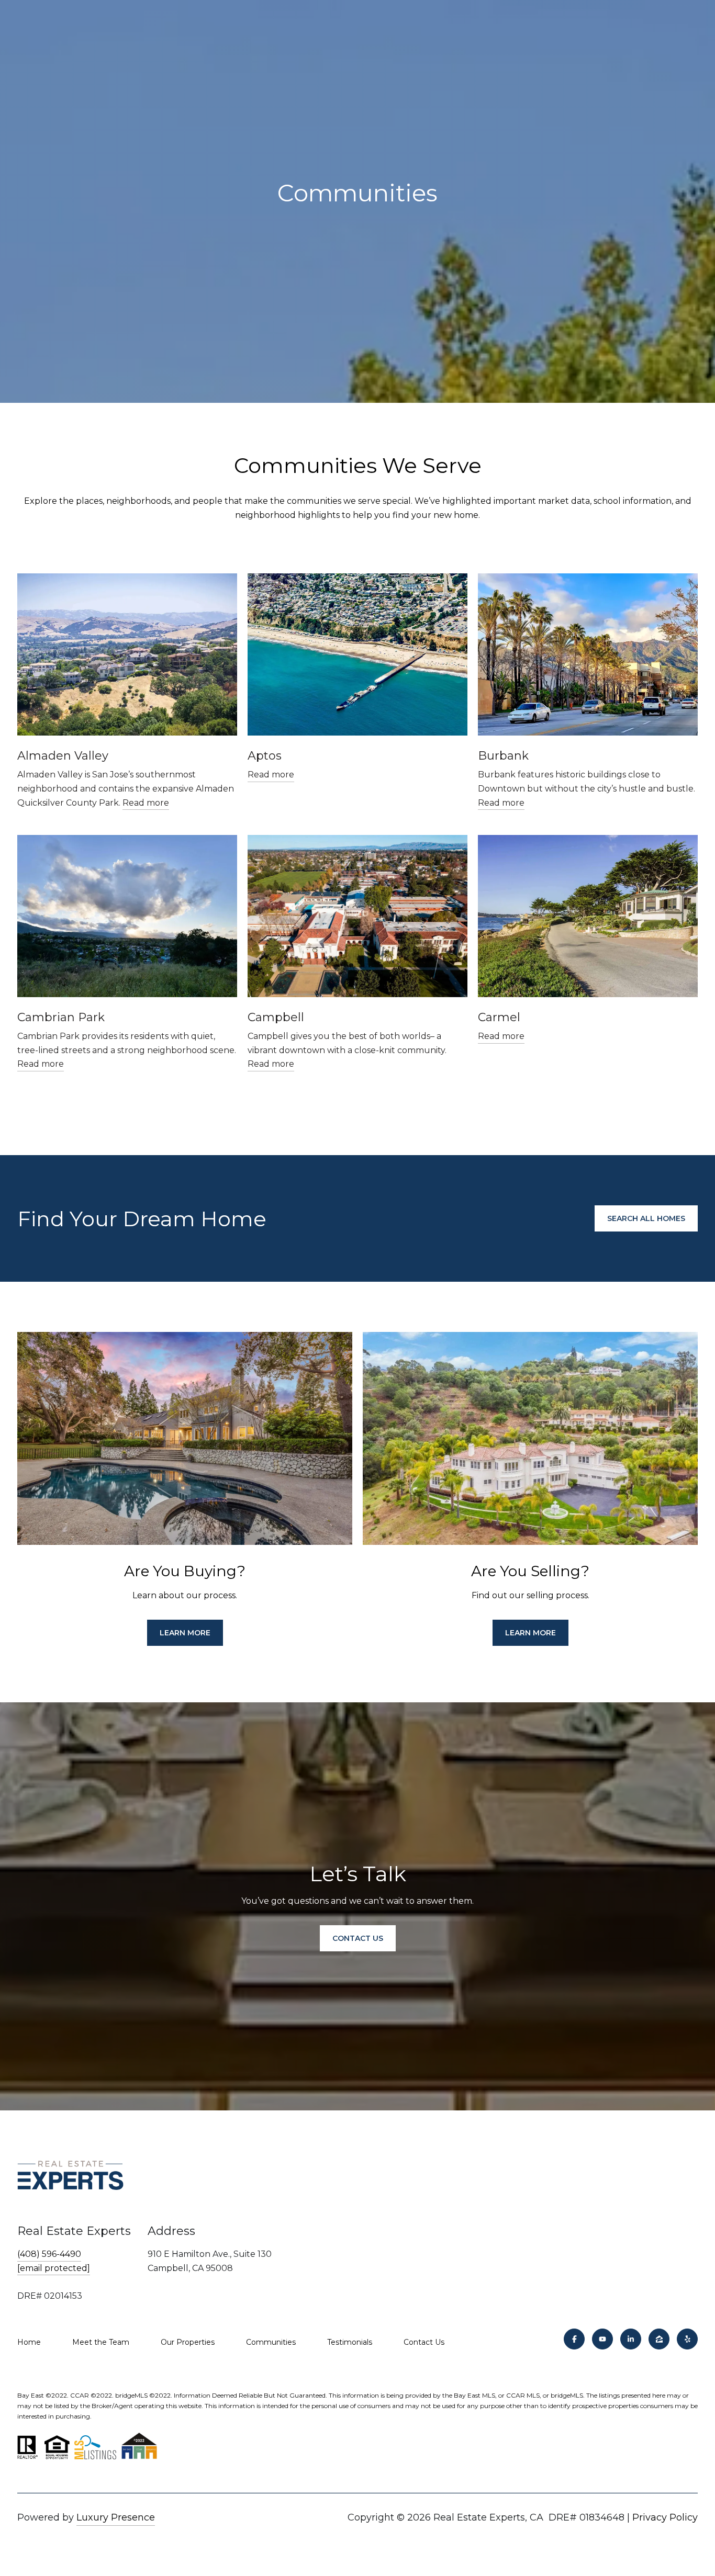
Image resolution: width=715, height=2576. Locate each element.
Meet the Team (101, 2342)
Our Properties (188, 2342)
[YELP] (687, 2339)
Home (29, 2342)
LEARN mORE (185, 1633)
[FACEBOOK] (574, 2339)
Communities (271, 2342)
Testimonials (350, 2342)
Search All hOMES (646, 1218)
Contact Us (424, 2342)
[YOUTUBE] (602, 2339)
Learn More (530, 1633)
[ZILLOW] (659, 2339)
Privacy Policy (665, 2517)
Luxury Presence (116, 2517)
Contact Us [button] (358, 1938)
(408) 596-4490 (49, 2254)
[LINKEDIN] (631, 2339)
